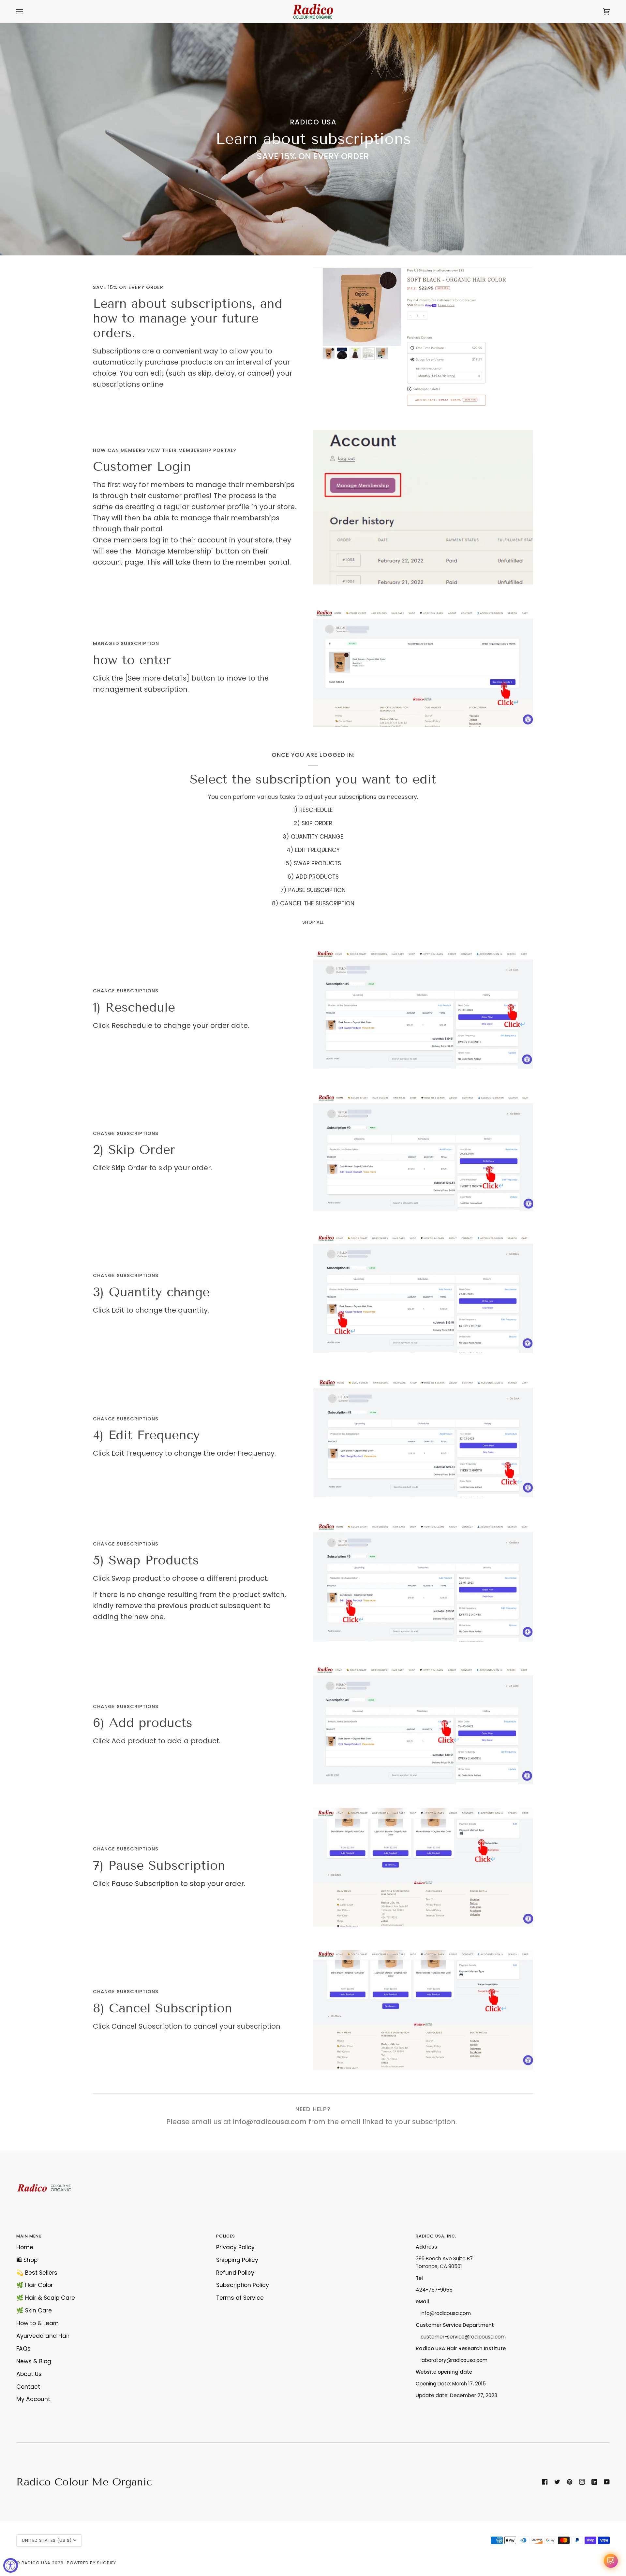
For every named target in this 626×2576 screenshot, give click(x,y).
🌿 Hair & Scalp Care (46, 2298)
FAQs (23, 2349)
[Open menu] (26, 11)
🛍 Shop (27, 2260)
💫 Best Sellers (37, 2273)
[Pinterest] (570, 2482)
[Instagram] (582, 2482)
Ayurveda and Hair (43, 2336)
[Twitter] (557, 2482)
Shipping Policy (237, 2260)
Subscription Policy (243, 2285)
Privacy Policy (235, 2247)
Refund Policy (235, 2273)
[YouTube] (607, 2482)
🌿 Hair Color (35, 2285)
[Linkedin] (594, 2482)
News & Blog (34, 2361)
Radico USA (36, 2563)
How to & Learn (37, 2323)
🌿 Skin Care (34, 2310)
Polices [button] (226, 2236)
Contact (28, 2387)
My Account (33, 2399)
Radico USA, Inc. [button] (436, 2236)
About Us (29, 2374)
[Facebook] (545, 2482)
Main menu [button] (29, 2236)
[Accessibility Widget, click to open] (11, 2565)
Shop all (313, 922)
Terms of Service (240, 2298)
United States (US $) (47, 2540)
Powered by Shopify (91, 2563)
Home (25, 2247)
